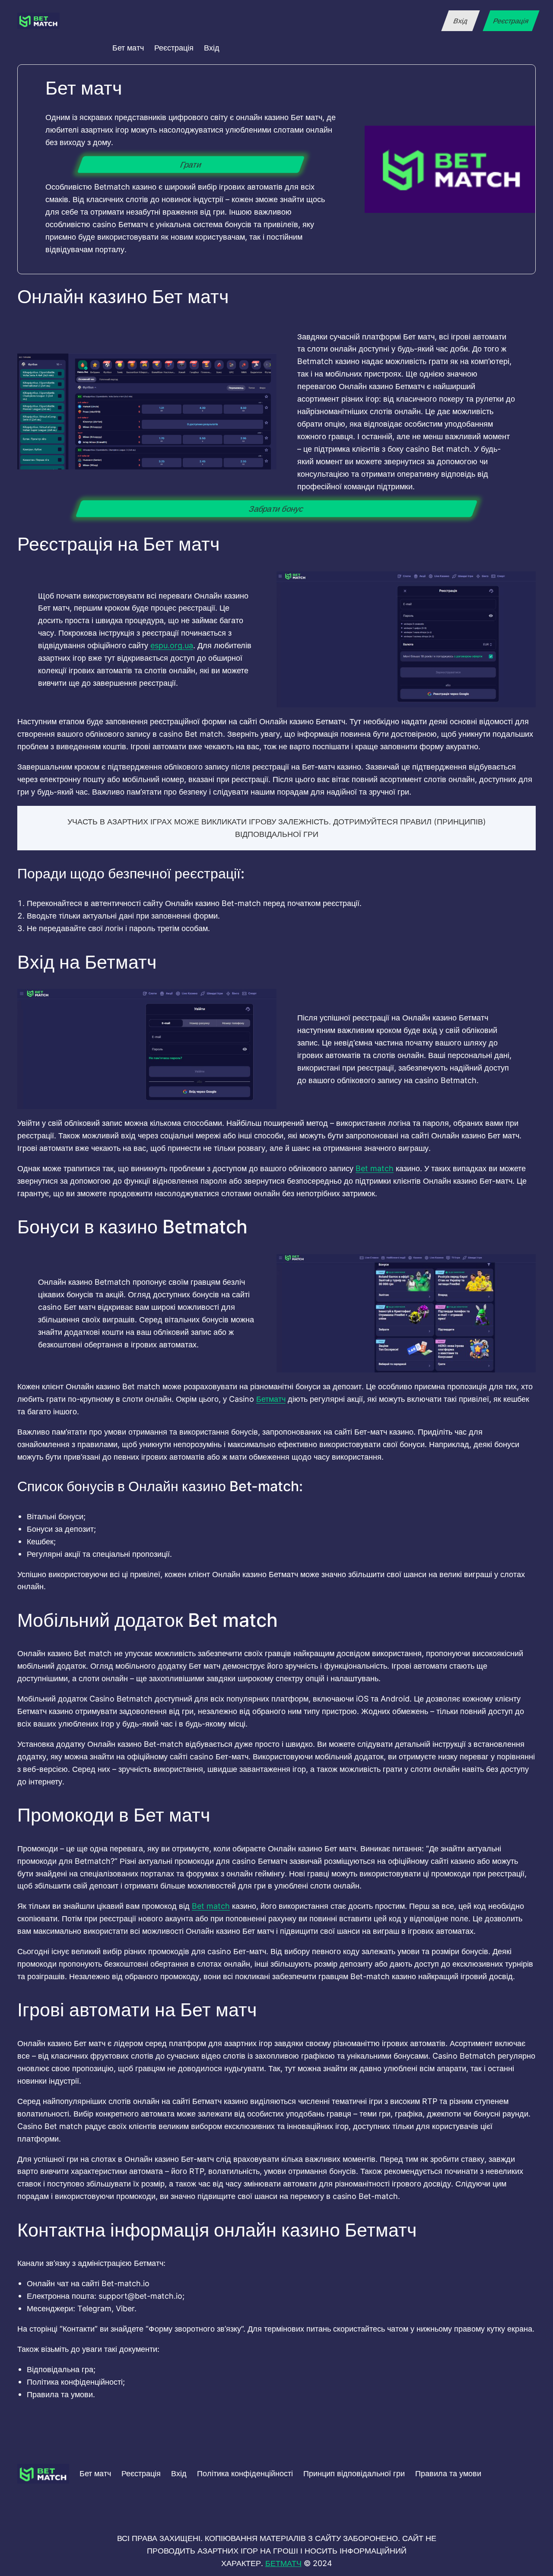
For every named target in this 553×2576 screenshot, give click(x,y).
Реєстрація (511, 21)
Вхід (460, 21)
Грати (191, 165)
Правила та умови (448, 2473)
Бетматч (271, 1399)
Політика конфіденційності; (76, 2382)
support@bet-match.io (140, 2296)
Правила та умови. (61, 2394)
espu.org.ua (172, 645)
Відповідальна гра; (61, 2369)
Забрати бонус (276, 509)
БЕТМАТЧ (283, 2563)
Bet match (375, 1168)
